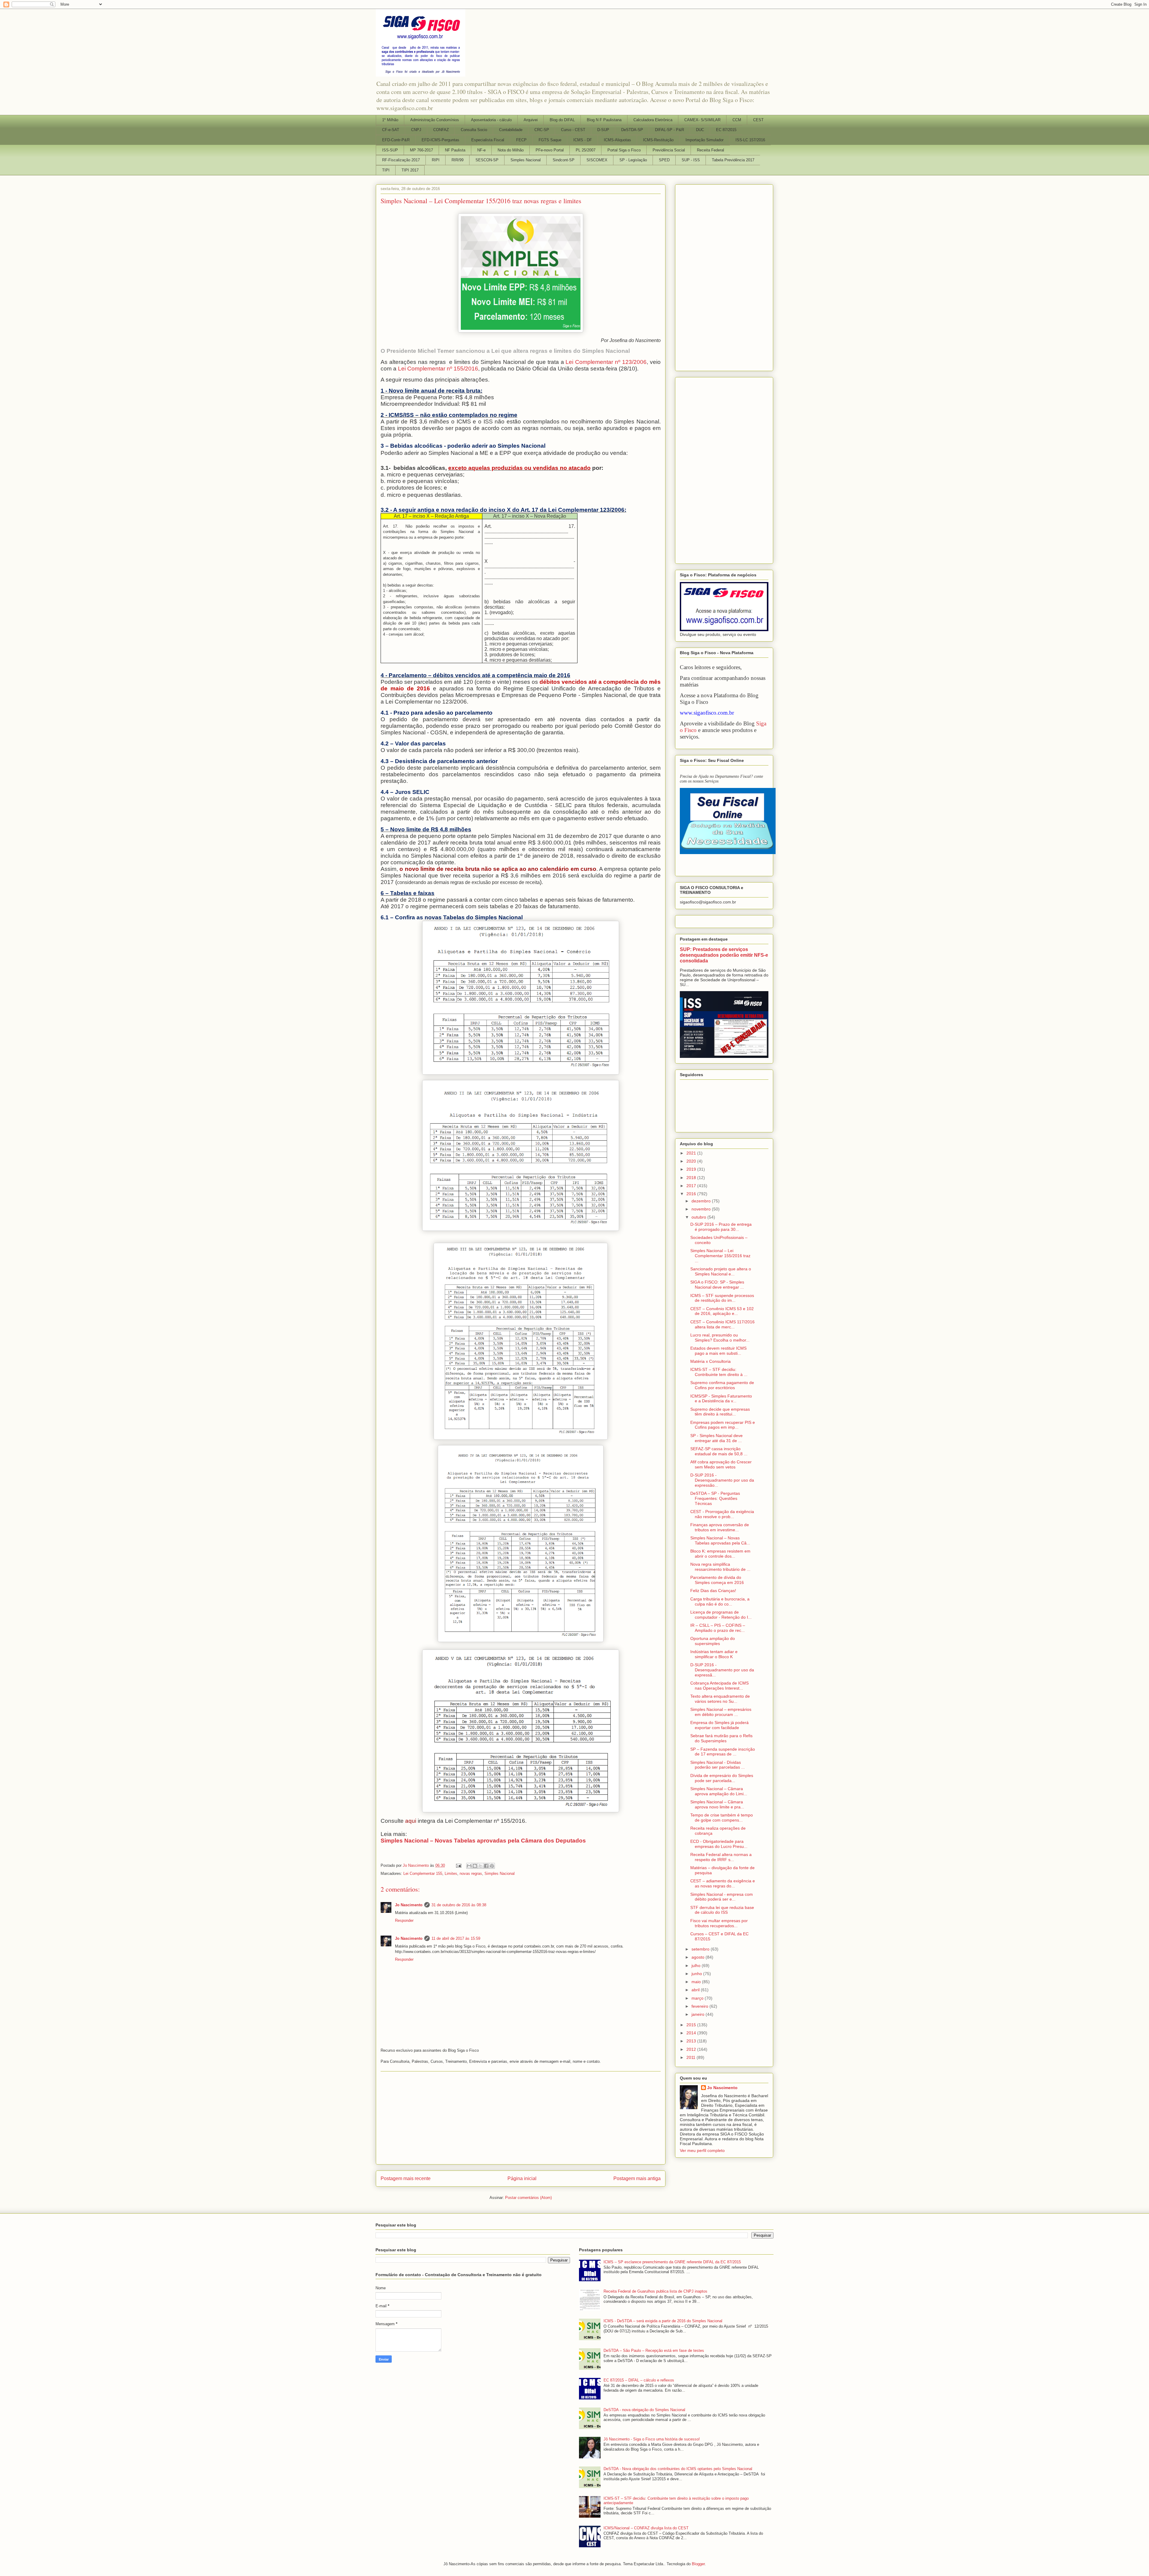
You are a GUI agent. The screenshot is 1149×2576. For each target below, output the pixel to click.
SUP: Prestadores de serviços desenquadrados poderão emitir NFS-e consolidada (724, 955)
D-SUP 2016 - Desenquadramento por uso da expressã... (722, 1670)
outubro (699, 1217)
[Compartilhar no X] (481, 1866)
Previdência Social (669, 150)
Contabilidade (511, 130)
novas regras (471, 1873)
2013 (692, 2041)
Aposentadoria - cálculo (491, 120)
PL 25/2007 (586, 150)
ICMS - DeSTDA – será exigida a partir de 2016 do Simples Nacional (663, 2321)
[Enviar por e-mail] (469, 1866)
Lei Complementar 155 (423, 1873)
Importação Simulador (705, 140)
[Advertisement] (521, 2118)
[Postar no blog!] (475, 1866)
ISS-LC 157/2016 (750, 140)
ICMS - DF (583, 140)
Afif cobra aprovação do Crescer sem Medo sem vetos (721, 1464)
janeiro (699, 2014)
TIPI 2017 (410, 170)
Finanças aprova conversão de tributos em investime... (720, 1527)
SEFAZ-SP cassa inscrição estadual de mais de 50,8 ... (719, 1451)
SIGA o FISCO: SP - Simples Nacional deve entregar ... (717, 1285)
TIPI (386, 170)
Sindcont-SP (564, 160)
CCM (737, 120)
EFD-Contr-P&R (396, 140)
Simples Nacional (526, 160)
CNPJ (416, 130)
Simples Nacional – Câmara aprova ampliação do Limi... (719, 1791)
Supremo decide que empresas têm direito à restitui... (720, 1412)
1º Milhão (390, 120)
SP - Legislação (633, 160)
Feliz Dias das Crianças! (713, 1591)
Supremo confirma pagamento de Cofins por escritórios (722, 1385)
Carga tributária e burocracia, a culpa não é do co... (720, 1601)
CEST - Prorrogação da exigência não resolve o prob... (722, 1514)
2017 (692, 1186)
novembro (702, 1209)
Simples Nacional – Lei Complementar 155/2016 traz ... (720, 1256)
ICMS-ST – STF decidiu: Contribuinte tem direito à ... (719, 1372)
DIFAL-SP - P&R (670, 130)
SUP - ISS (691, 160)
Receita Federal (710, 150)
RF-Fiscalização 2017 (401, 160)
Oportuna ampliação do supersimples (713, 1641)
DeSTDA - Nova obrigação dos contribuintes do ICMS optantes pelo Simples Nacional (678, 2469)
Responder (404, 1920)
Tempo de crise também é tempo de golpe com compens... (722, 1818)
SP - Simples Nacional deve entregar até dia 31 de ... (716, 1438)
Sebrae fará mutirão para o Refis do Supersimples (721, 1738)
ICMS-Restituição (658, 140)
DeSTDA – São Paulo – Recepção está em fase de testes (654, 2351)
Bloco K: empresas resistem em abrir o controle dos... (720, 1554)
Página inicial (522, 2178)
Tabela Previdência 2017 (733, 160)
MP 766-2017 (421, 150)
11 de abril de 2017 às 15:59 (456, 1938)
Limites (451, 1873)
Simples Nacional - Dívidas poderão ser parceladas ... (718, 1765)
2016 (692, 1194)
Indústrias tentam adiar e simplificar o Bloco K (714, 1654)
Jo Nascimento (409, 1905)
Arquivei (531, 120)
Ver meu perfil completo (702, 2150)
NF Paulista (455, 150)
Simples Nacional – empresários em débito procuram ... (721, 1712)
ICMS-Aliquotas (617, 140)
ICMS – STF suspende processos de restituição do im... (722, 1298)
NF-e (481, 150)
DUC (700, 130)
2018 (692, 1178)
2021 (692, 1153)
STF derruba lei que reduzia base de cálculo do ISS (722, 1910)
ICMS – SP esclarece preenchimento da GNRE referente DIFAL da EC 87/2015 (672, 2262)
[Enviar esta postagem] (458, 1865)
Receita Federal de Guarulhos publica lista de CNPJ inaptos (655, 2291)
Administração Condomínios (435, 120)
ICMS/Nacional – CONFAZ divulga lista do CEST (646, 2528)
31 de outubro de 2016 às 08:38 (459, 1905)
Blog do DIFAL (562, 120)
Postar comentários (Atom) (528, 2198)
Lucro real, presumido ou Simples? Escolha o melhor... (720, 1338)
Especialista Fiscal (488, 140)
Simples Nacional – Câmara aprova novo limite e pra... (717, 1804)
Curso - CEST (573, 130)
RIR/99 (458, 160)
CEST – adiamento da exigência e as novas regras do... (723, 1883)
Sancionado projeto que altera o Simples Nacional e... (721, 1271)
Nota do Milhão (511, 150)
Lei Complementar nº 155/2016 (438, 369)
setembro (701, 1949)
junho (697, 1974)
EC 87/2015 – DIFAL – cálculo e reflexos (639, 2380)
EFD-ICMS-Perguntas (440, 140)
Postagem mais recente (406, 2178)
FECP (521, 140)
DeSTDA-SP (632, 130)
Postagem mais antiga (637, 2178)
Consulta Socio (474, 130)
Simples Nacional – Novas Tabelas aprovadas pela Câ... (720, 1540)
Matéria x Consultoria (710, 1361)
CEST (758, 120)
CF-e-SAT (391, 130)
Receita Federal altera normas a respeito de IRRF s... (721, 1857)
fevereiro (700, 2006)
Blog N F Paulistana (604, 120)
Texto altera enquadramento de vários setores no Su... (720, 1699)
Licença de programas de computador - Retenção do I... (721, 1615)
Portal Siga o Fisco (624, 150)
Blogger (698, 2564)
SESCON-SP (487, 160)
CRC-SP (542, 130)
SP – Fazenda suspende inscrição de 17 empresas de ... (723, 1752)
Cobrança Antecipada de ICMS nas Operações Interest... (719, 1686)
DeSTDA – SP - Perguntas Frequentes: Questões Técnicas (715, 1498)
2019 (692, 1169)
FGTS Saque (550, 140)
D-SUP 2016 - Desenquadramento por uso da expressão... (722, 1480)
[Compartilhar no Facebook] (486, 1866)
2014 (692, 2033)
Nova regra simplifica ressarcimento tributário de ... (720, 1567)
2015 (692, 2025)
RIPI (436, 160)
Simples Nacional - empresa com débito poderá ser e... (722, 1897)
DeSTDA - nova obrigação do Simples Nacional (644, 2410)
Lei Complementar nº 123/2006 (606, 362)
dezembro (702, 1201)
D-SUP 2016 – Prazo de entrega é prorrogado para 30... (721, 1227)
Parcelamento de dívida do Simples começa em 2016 (717, 1580)
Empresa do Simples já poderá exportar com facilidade (719, 1725)
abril (696, 1990)
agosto (699, 1957)
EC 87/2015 (726, 130)
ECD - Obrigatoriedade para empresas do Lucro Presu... (719, 1844)
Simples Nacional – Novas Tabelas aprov (437, 1841)
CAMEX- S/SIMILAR (702, 120)
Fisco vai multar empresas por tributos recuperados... (719, 1923)
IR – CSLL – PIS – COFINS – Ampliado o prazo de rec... (718, 1628)
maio (697, 1982)
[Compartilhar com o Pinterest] (492, 1866)
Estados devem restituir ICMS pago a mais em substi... (718, 1351)
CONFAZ (441, 130)
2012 (692, 2049)
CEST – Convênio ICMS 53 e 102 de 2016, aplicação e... (722, 1311)
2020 (692, 1161)
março (698, 1998)
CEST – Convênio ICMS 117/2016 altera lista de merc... (722, 1324)
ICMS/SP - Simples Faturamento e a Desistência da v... (721, 1399)
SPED (664, 160)
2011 (691, 2057)
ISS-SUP (390, 150)
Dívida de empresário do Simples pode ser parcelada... (722, 1778)
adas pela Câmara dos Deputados (539, 1841)
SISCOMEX (597, 160)
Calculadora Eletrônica (653, 120)
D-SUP (603, 130)
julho (697, 1966)
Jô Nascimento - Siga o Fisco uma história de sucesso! (652, 2439)
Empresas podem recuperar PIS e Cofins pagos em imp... (723, 1425)
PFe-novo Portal (550, 150)
